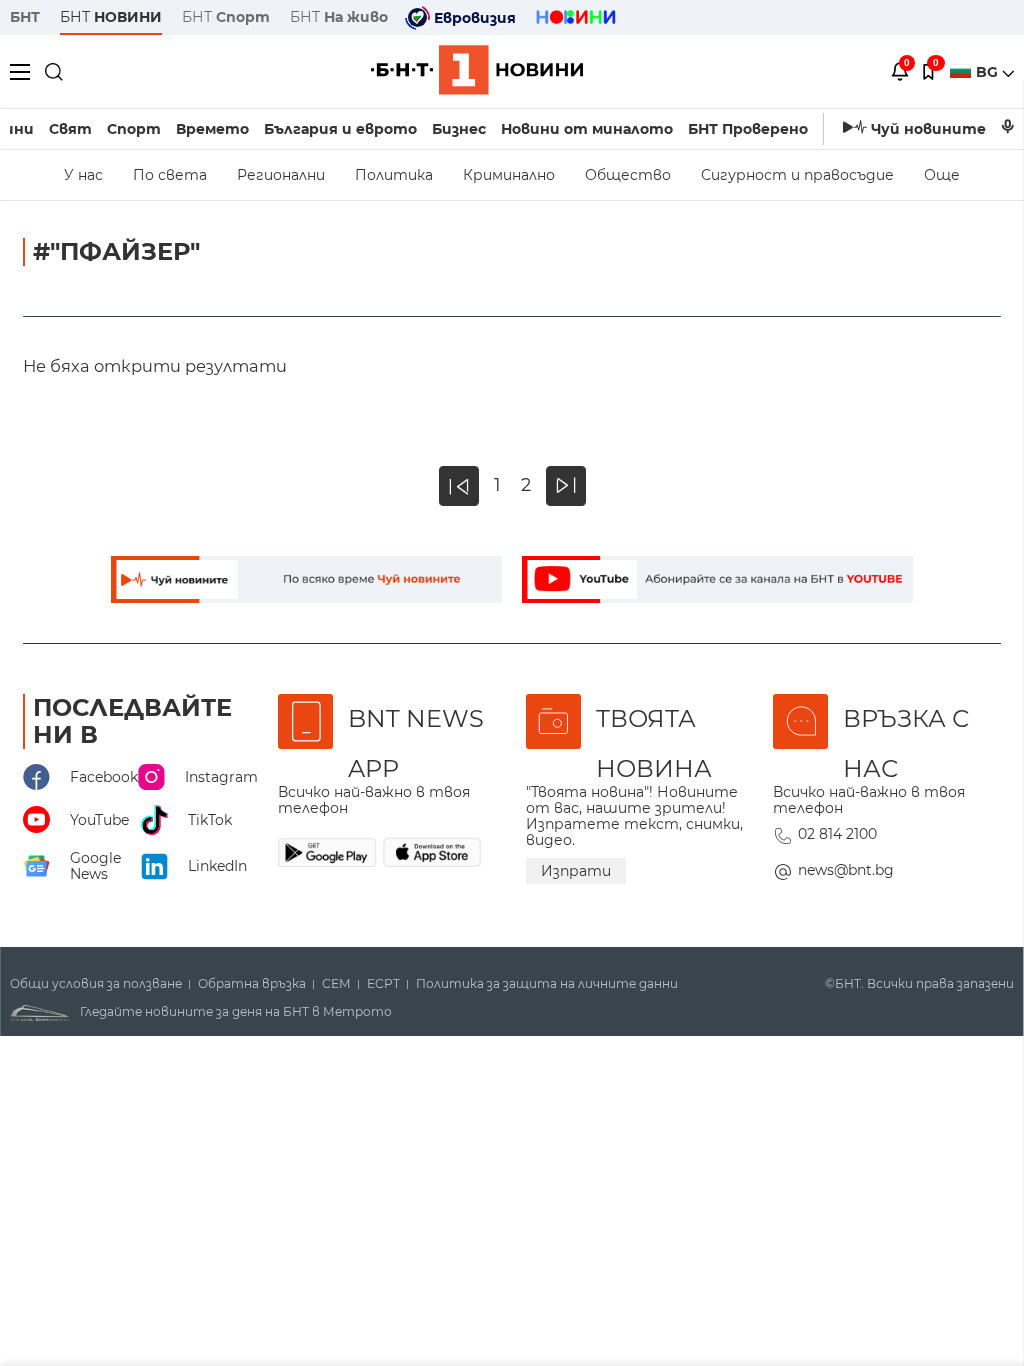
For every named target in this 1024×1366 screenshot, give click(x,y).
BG (989, 72)
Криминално (509, 175)
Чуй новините (928, 129)
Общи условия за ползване (96, 984)
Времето (212, 129)
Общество (628, 175)
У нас (83, 175)
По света (170, 175)
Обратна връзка (252, 984)
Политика (394, 175)
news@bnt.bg (846, 870)
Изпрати (576, 871)
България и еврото (340, 129)
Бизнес (459, 129)
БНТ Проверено (748, 129)
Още (942, 175)
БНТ (25, 17)
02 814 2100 (837, 834)
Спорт (134, 129)
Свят (70, 129)
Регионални (281, 175)
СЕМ (336, 984)
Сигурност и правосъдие (797, 175)
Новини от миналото (587, 129)
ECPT (383, 984)
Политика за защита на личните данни (547, 984)
